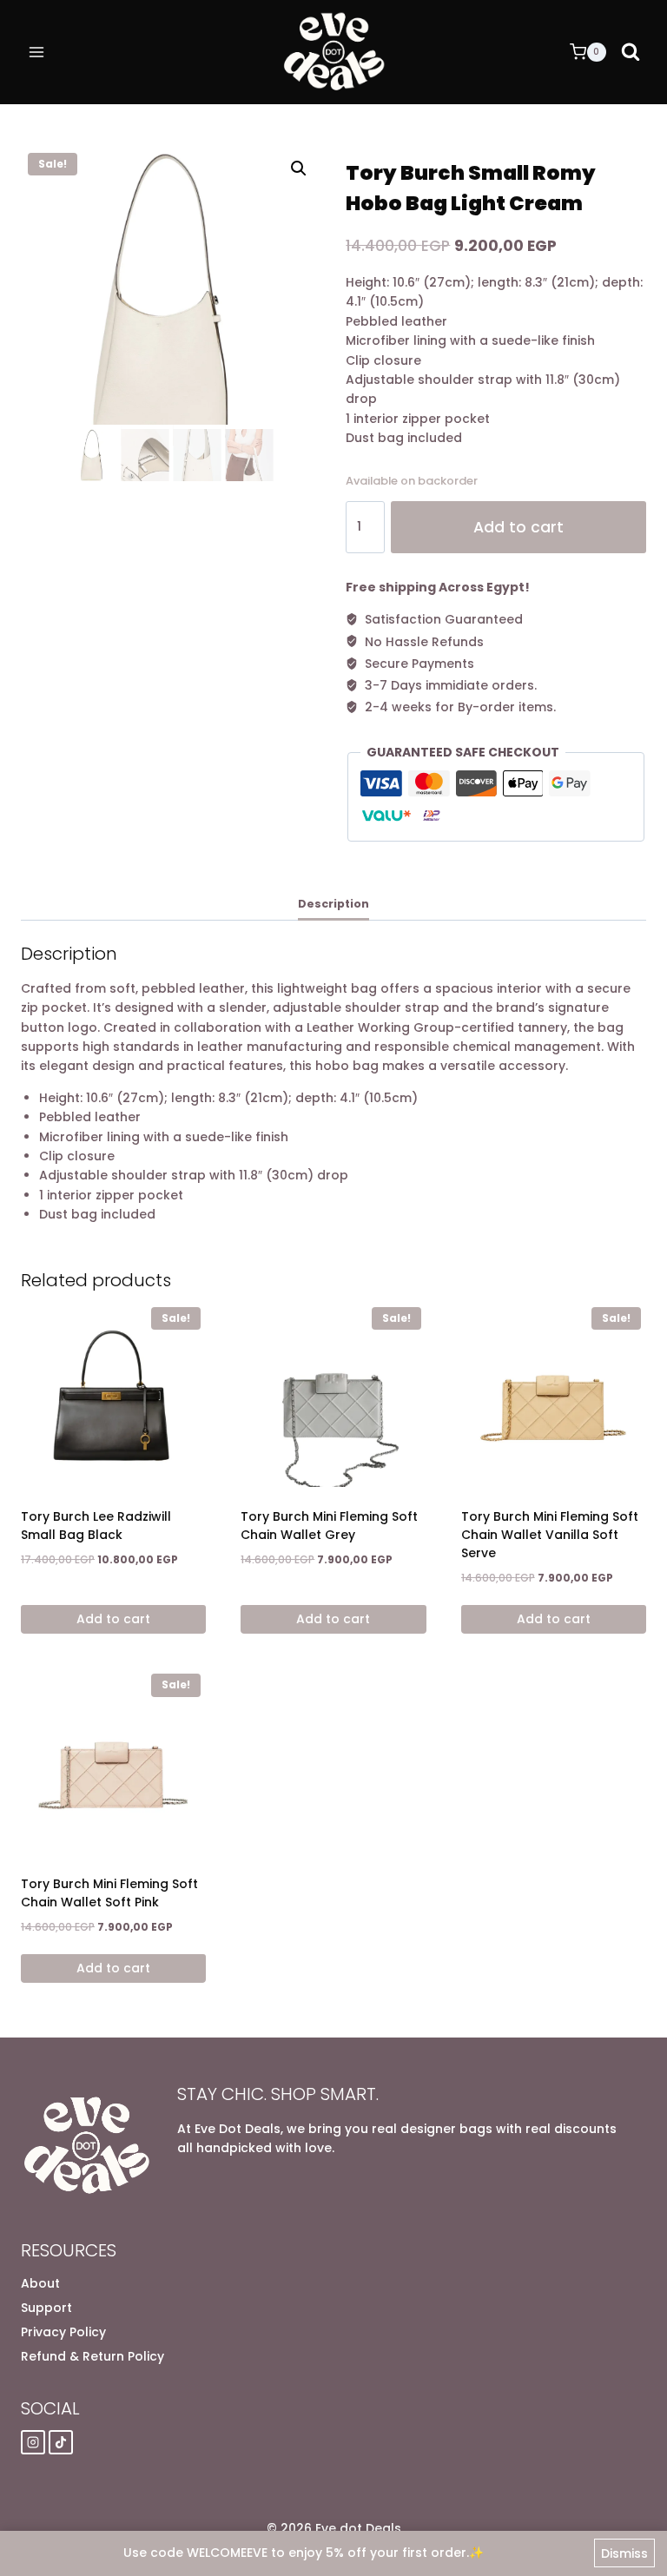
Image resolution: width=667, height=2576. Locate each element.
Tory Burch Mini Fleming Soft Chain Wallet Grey (329, 1526)
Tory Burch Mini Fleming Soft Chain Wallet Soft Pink (109, 1893)
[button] (299, 168)
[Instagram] (33, 2442)
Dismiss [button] (624, 2553)
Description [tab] (333, 904)
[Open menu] (37, 52)
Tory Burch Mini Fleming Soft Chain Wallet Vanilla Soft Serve (550, 1535)
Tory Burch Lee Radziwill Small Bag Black (96, 1526)
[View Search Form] (631, 52)
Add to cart (518, 527)
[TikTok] (61, 2442)
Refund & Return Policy (92, 2356)
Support (46, 2308)
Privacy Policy (63, 2332)
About (40, 2283)
